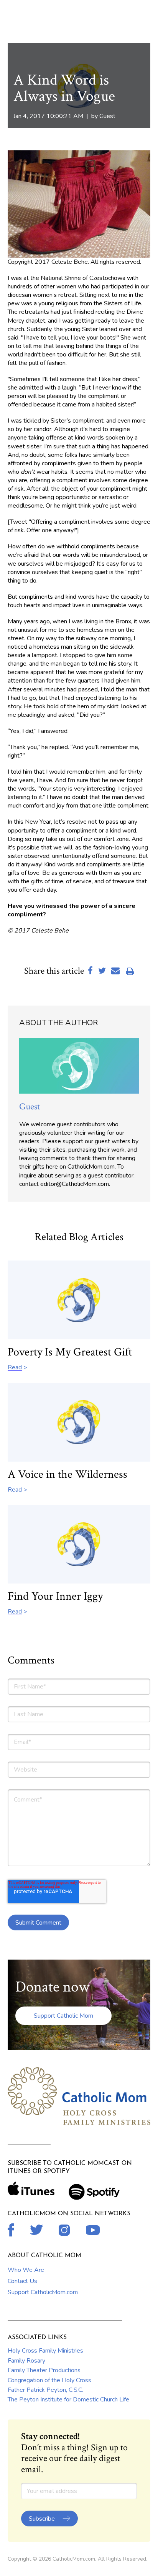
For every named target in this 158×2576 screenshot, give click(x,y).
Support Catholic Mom (63, 2016)
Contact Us (22, 2281)
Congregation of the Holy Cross (49, 2380)
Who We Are (26, 2270)
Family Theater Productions (44, 2370)
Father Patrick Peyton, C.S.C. (45, 2390)
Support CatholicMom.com (43, 2292)
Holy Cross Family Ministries (45, 2351)
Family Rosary (26, 2361)
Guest (107, 116)
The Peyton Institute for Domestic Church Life (68, 2399)
